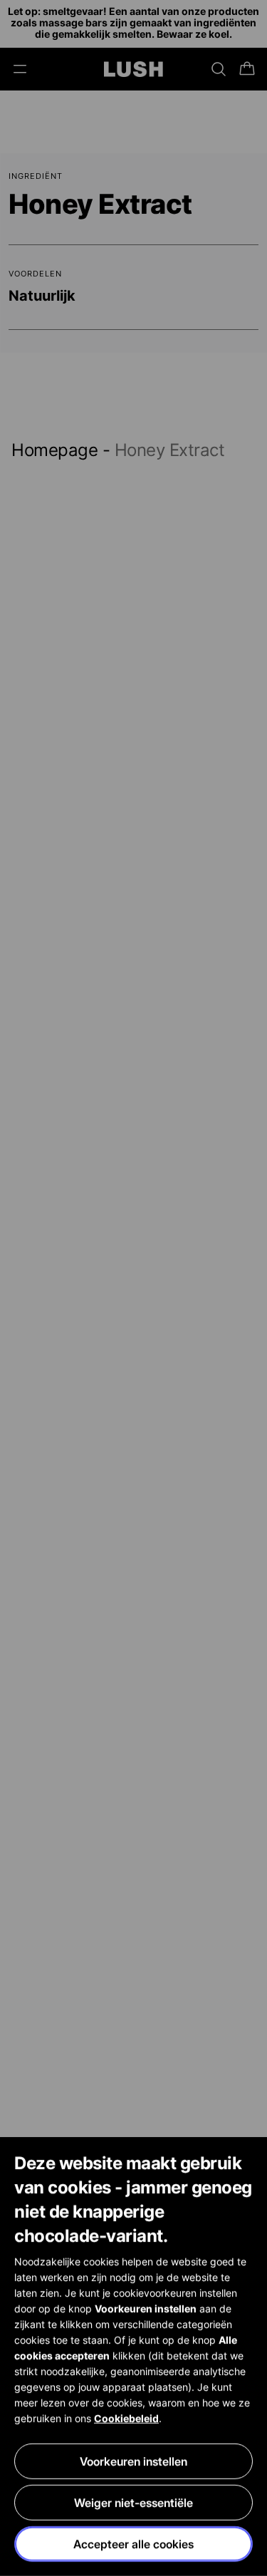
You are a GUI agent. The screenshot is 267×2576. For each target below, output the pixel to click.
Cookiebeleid (126, 2418)
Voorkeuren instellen (133, 2461)
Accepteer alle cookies (133, 2544)
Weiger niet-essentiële (133, 2503)
